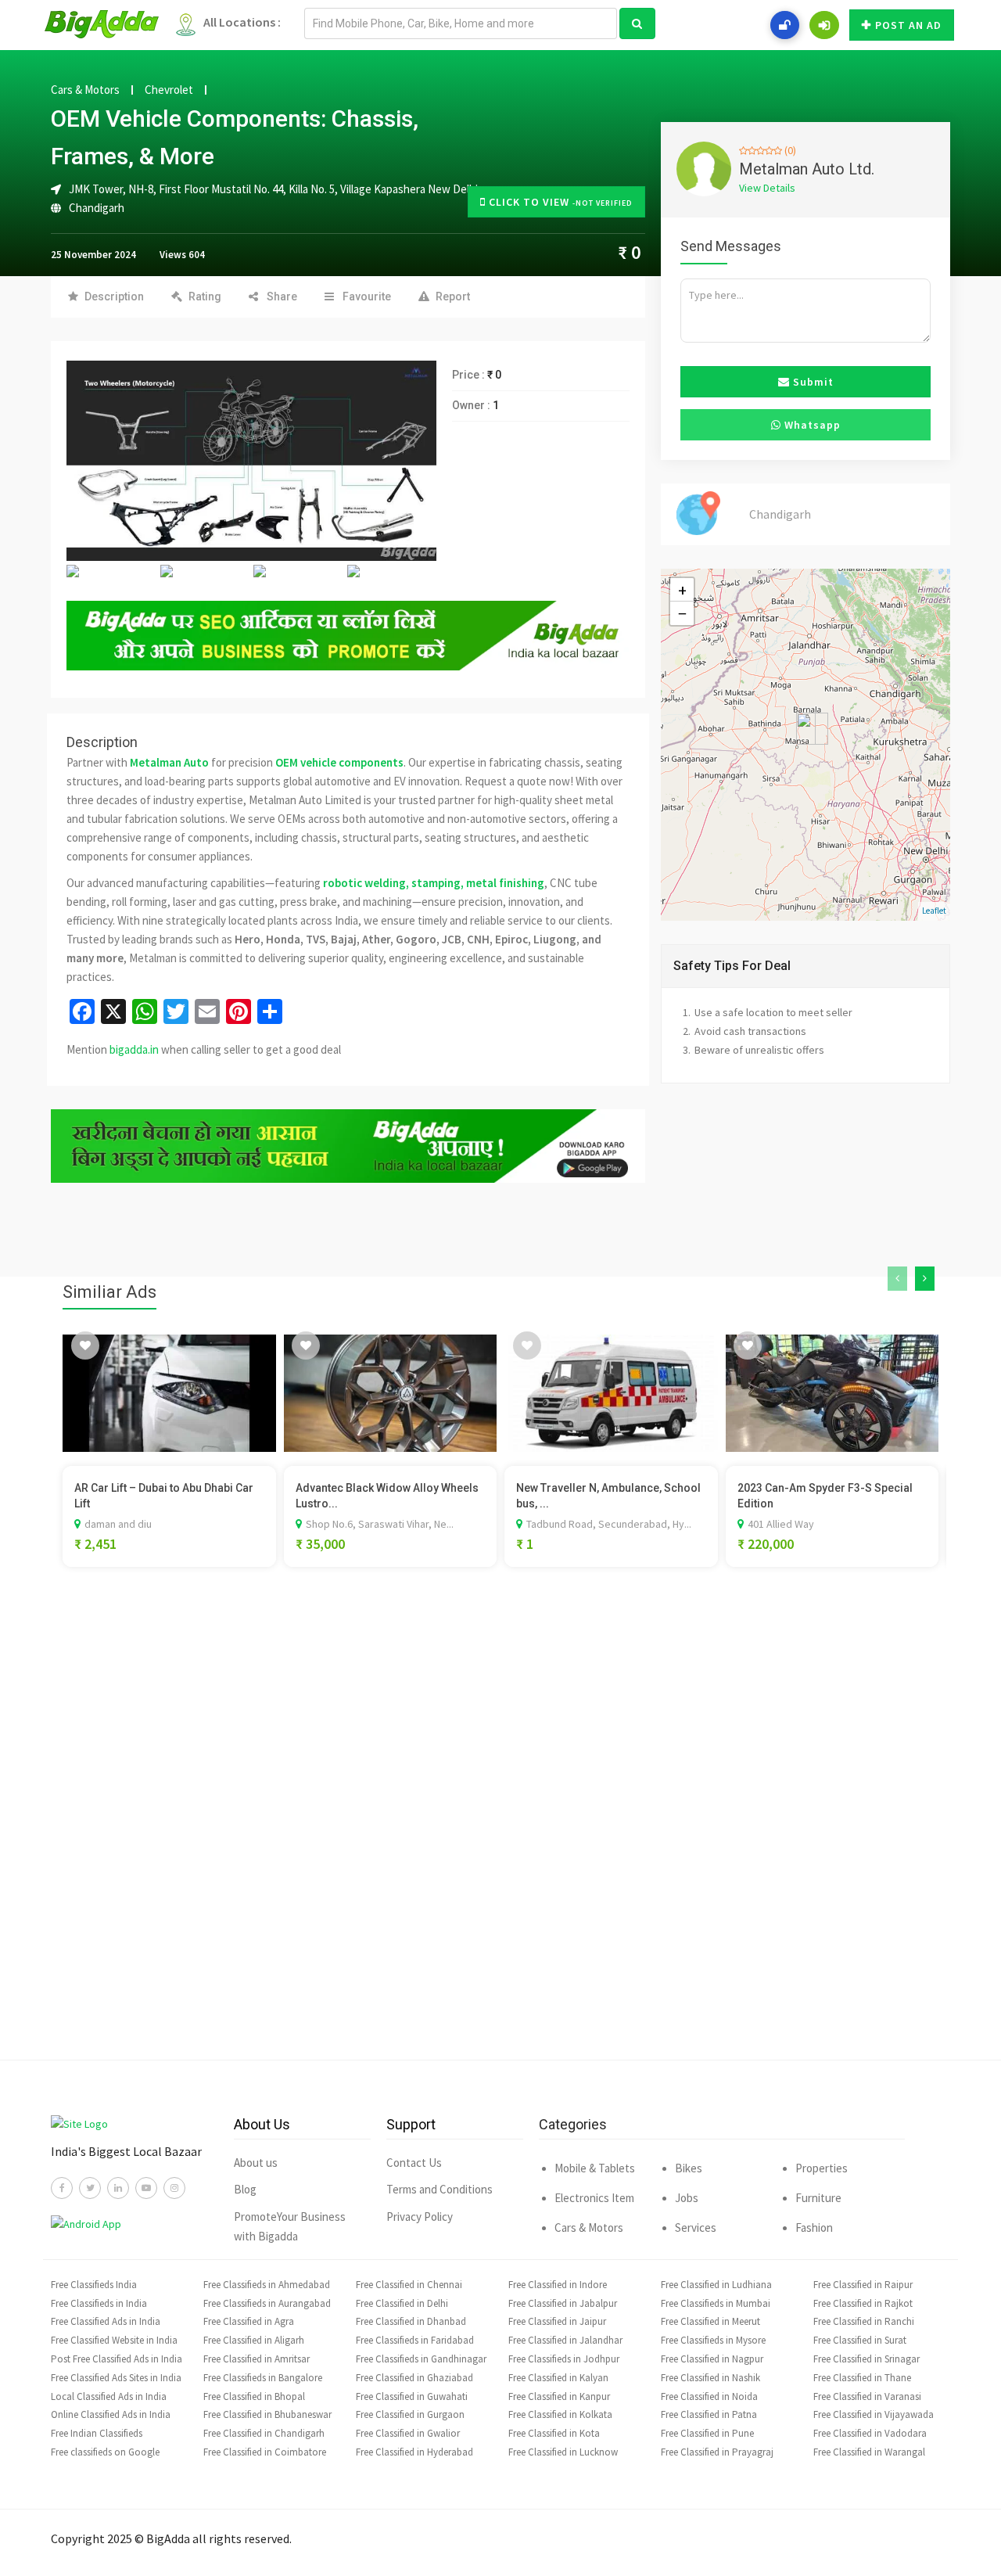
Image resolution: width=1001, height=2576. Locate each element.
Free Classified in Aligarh (254, 2340)
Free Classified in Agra (249, 2321)
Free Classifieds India (94, 2285)
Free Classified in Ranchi (864, 2321)
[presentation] (897, 1279)
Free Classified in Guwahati (412, 2396)
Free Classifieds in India (99, 2303)
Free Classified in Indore (558, 2285)
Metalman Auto (169, 762)
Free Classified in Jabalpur (563, 2303)
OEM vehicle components (339, 762)
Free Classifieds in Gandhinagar (421, 2359)
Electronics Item (594, 2198)
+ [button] (682, 590)
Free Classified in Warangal (869, 2452)
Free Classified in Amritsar (257, 2359)
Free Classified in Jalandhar (565, 2340)
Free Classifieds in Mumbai (716, 2303)
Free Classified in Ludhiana (716, 2285)
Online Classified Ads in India (111, 2414)
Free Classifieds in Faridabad (415, 2340)
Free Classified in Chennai (409, 2285)
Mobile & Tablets (595, 2168)
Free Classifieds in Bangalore (263, 2378)
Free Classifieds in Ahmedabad (267, 2285)
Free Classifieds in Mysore (713, 2340)
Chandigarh (97, 208)
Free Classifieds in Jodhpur (564, 2359)
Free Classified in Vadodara (870, 2433)
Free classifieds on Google (105, 2452)
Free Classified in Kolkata (560, 2414)
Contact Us (414, 2163)
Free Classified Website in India (114, 2340)
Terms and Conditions (440, 2189)
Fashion (814, 2228)
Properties (822, 2168)
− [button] (682, 613)
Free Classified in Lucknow (563, 2452)
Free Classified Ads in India (106, 2321)
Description (114, 296)
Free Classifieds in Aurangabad (267, 2303)
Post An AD (908, 25)
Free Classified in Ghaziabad (414, 2378)
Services (696, 2228)
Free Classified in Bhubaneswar (267, 2414)
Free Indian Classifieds (97, 2433)
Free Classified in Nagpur (712, 2359)
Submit (812, 382)
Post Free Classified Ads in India (117, 2359)
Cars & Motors (85, 90)
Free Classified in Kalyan (558, 2378)
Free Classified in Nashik (710, 2378)
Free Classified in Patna (709, 2414)
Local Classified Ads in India (109, 2396)
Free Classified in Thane (862, 2378)
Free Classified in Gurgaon (410, 2414)
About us (256, 2163)
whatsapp (811, 425)
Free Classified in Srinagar (866, 2359)
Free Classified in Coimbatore (265, 2452)
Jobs (687, 2198)
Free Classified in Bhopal (254, 2396)
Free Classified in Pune (707, 2433)
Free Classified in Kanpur (559, 2396)
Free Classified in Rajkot (863, 2303)
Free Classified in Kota (554, 2433)
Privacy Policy (420, 2217)
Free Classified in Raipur (863, 2285)
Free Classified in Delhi (402, 2303)
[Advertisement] (500, 1837)
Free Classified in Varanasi (867, 2396)
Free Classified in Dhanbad (411, 2321)
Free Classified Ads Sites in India (116, 2378)
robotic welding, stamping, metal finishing (434, 883)
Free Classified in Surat (860, 2340)
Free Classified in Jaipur (557, 2321)
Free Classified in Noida (709, 2396)
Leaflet (934, 911)
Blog (245, 2189)
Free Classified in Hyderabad (414, 2452)
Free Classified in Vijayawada (874, 2414)
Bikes (689, 2168)
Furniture (818, 2198)
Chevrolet (169, 90)
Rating (205, 296)
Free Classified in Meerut (710, 2321)
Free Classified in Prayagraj (717, 2452)
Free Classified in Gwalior (408, 2433)
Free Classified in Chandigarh (264, 2433)
